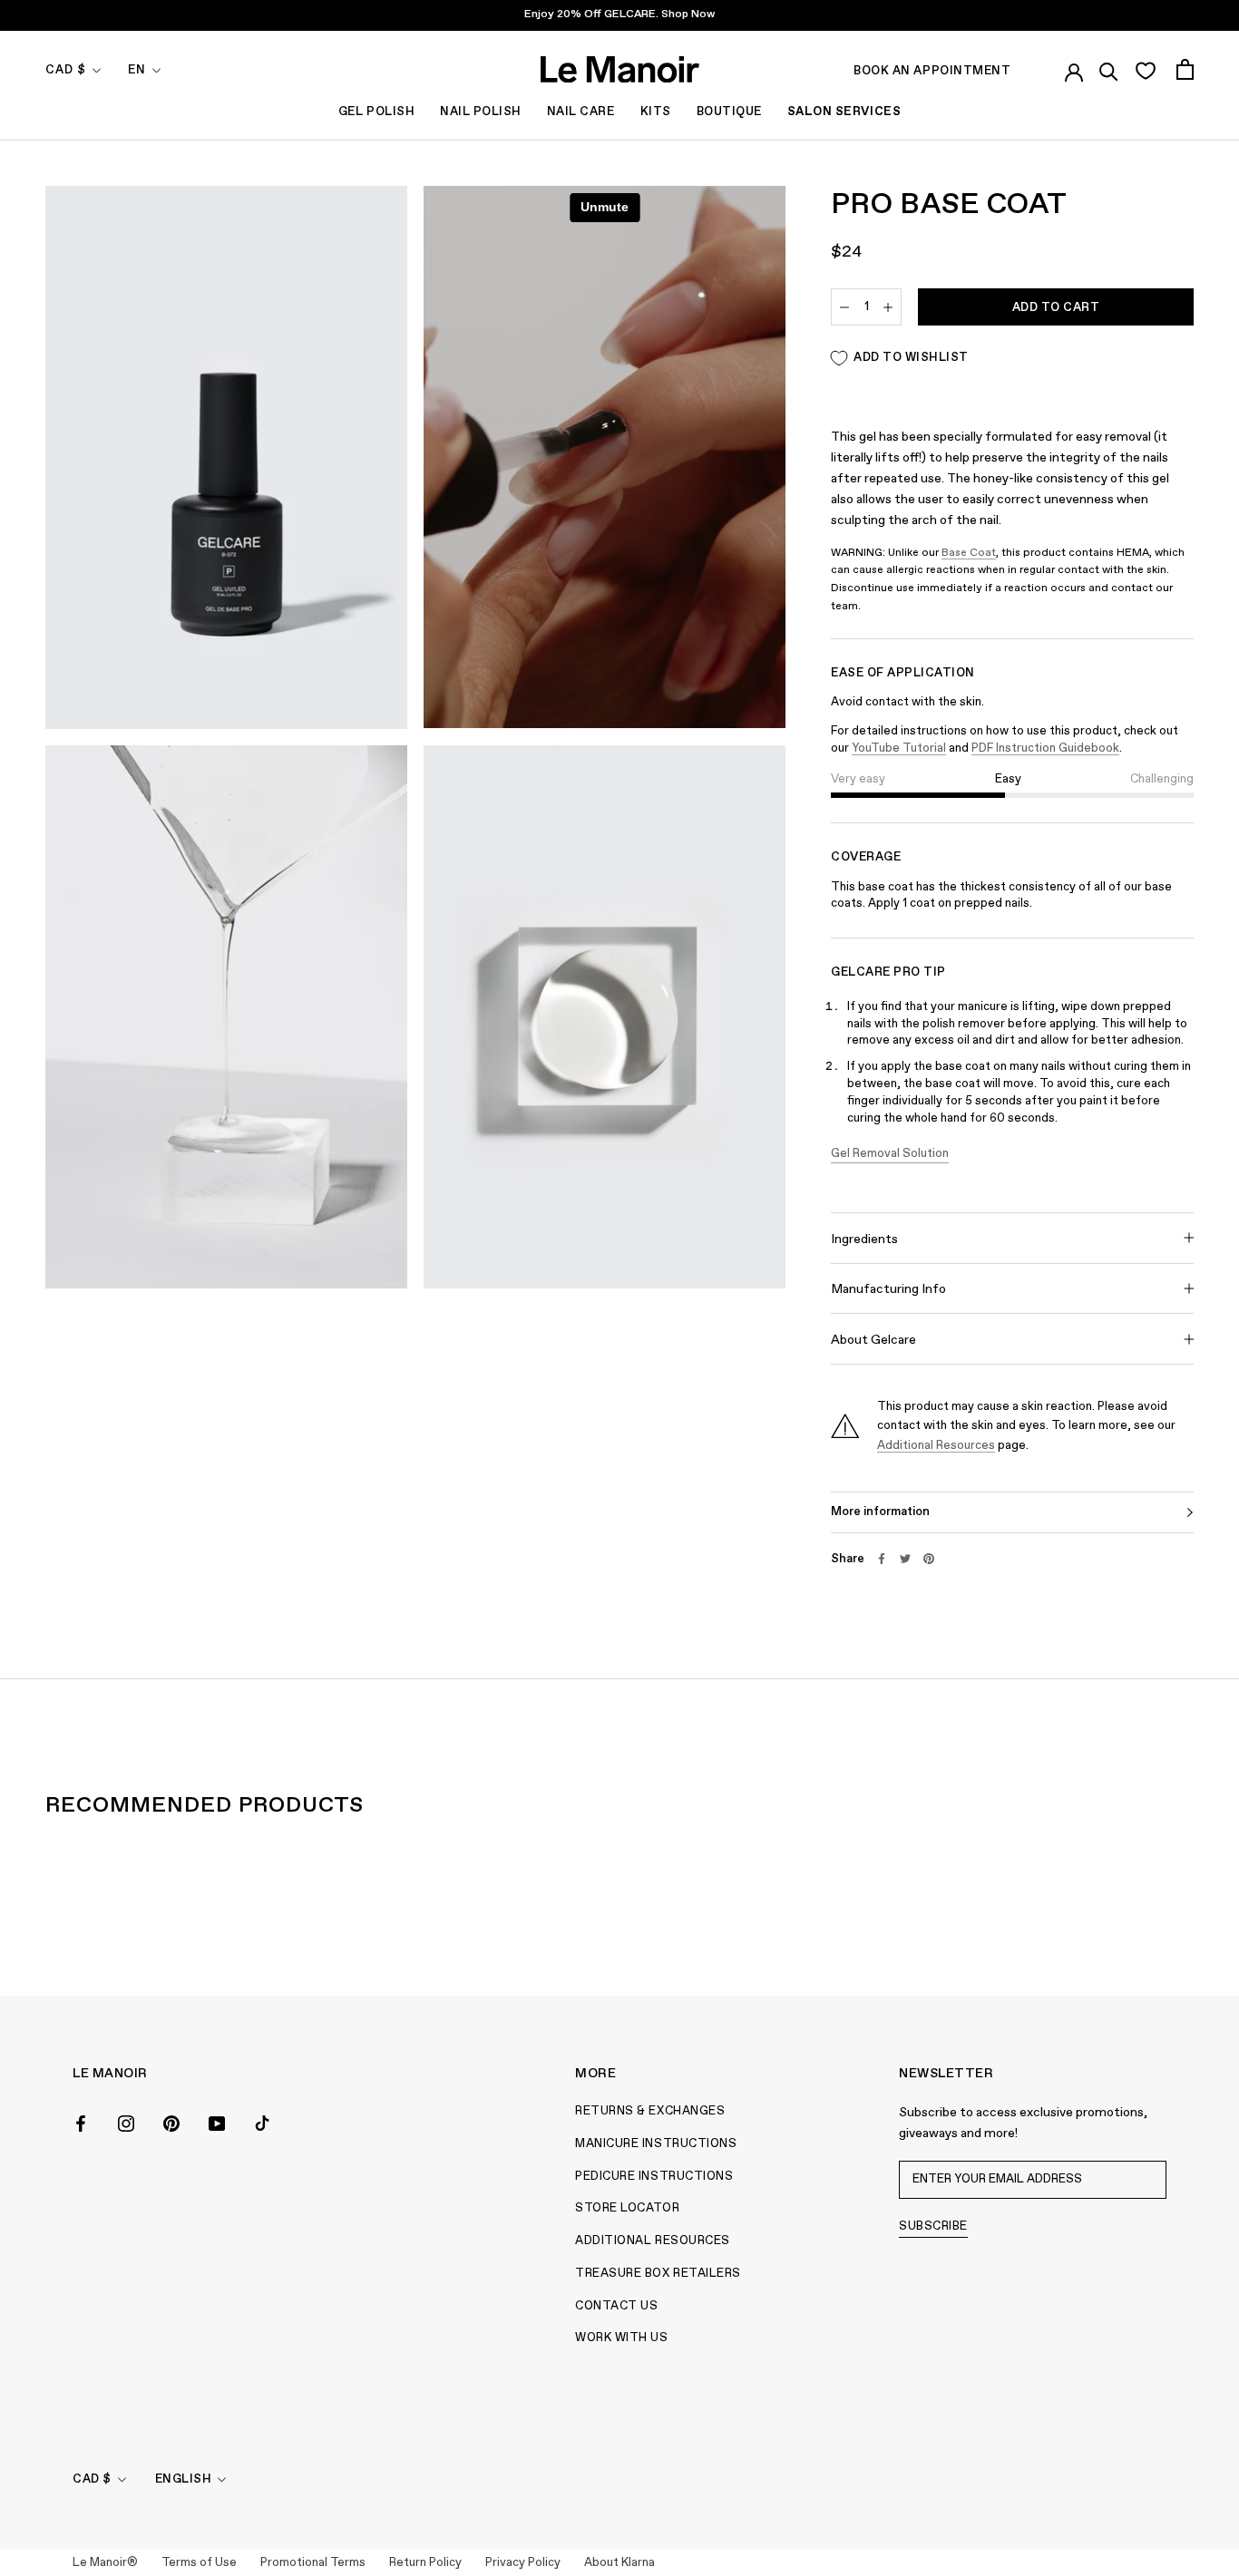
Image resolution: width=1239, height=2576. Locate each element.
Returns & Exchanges (650, 2111)
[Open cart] (1185, 69)
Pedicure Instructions (654, 2177)
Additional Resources (936, 1446)
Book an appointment (932, 71)
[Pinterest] (929, 1559)
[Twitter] (905, 1559)
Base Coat (969, 553)
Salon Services (844, 112)
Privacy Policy (523, 2563)
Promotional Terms (313, 2563)
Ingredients (864, 1239)
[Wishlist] (1145, 70)
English (184, 2479)
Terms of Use (199, 2563)
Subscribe (933, 2226)
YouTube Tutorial (899, 748)
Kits (656, 112)
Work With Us (621, 2338)
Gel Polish (376, 112)
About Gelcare (873, 1340)
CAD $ (66, 70)
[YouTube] (217, 2122)
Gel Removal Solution (890, 1154)
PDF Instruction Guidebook (1045, 748)
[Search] (1109, 69)
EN (137, 70)
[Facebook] (882, 1559)
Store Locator (627, 2208)
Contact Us (616, 2306)
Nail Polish (481, 112)
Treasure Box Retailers (658, 2274)
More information (880, 1512)
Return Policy (425, 2563)
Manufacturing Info (888, 1289)
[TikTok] (262, 2122)
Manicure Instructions (656, 2144)
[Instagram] (126, 2122)
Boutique (729, 112)
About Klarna (619, 2563)
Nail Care (581, 112)
